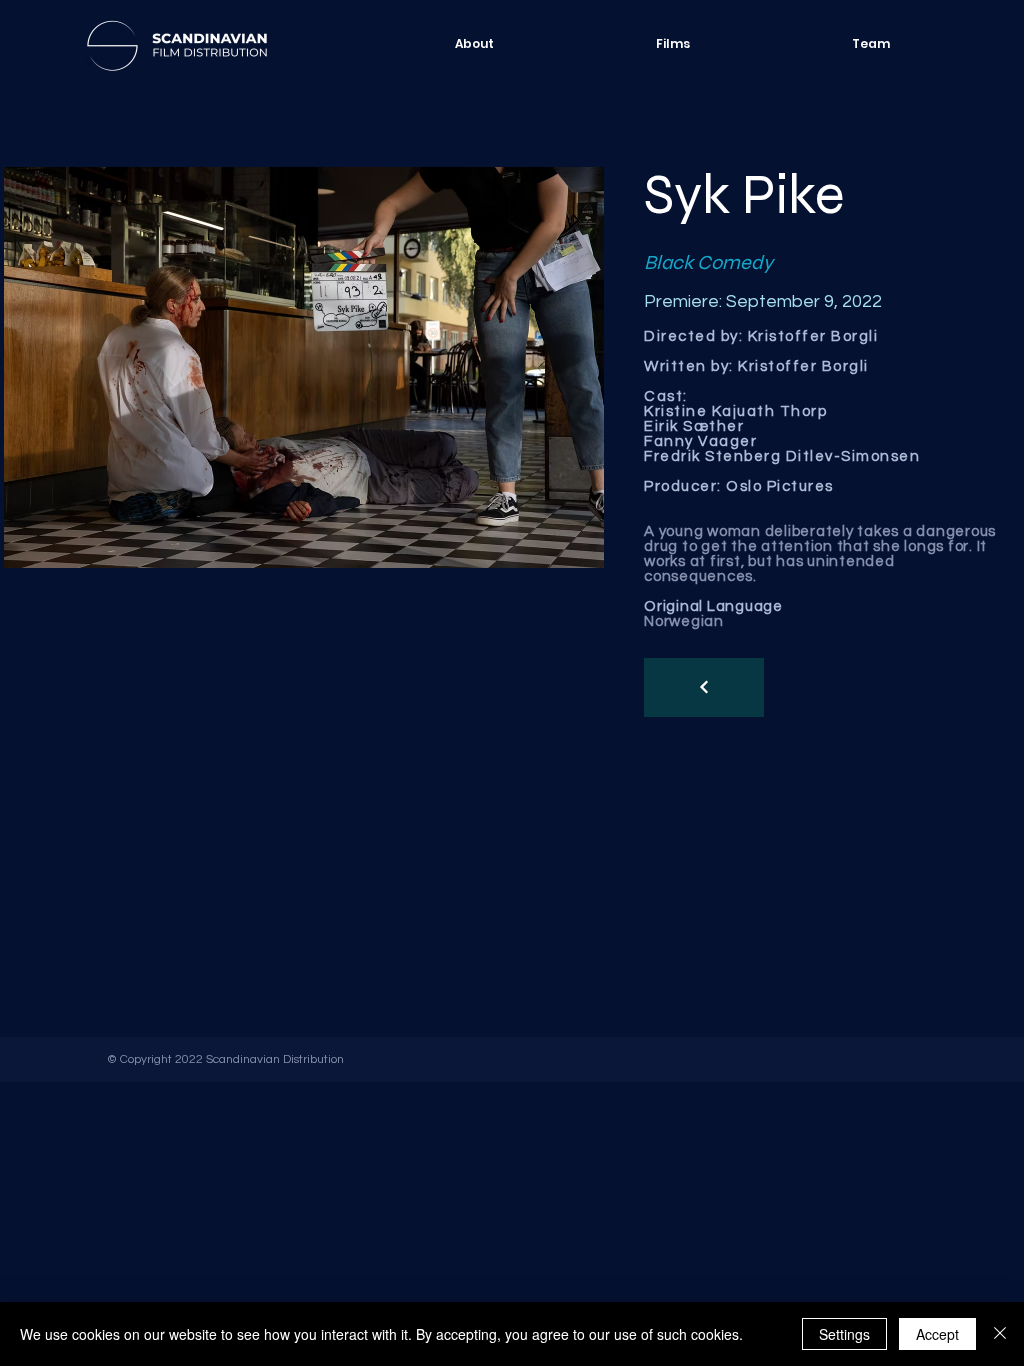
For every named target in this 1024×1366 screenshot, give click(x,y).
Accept (937, 1334)
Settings (844, 1334)
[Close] (1000, 1334)
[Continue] (704, 687)
